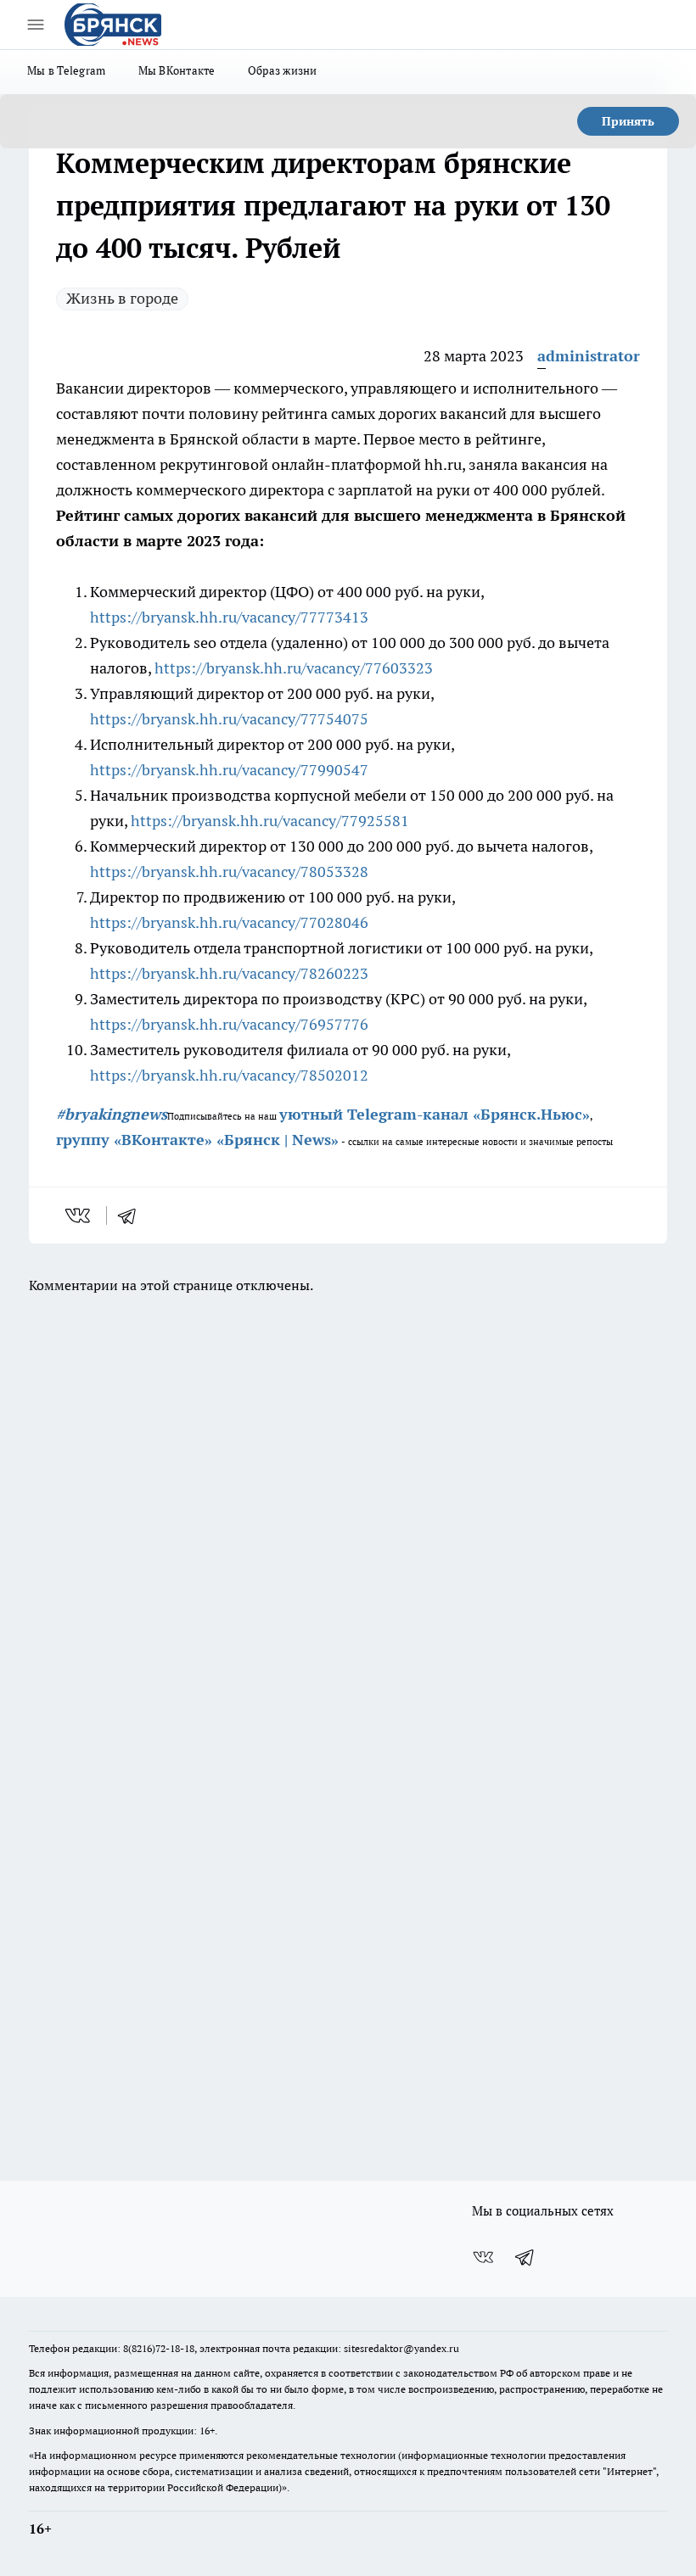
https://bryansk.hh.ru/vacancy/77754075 (229, 719)
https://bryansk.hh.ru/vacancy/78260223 (229, 973)
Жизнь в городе (122, 298)
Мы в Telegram (67, 70)
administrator (589, 356)
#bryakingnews (112, 1114)
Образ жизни (283, 70)
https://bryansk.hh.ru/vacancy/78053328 (229, 872)
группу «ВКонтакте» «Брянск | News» (197, 1140)
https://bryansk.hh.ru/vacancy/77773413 (229, 617)
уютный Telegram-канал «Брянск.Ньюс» (435, 1114)
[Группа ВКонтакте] (483, 2257)
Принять (628, 121)
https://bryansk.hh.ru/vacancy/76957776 (229, 1024)
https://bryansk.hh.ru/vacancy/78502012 (229, 1075)
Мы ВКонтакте (177, 70)
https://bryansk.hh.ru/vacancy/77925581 (270, 821)
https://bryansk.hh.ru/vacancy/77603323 (294, 668)
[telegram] (132, 1215)
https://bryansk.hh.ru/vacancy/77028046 (229, 922)
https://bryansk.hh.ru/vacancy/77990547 (229, 770)
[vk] (79, 1215)
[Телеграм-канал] (525, 2257)
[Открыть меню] (36, 25)
